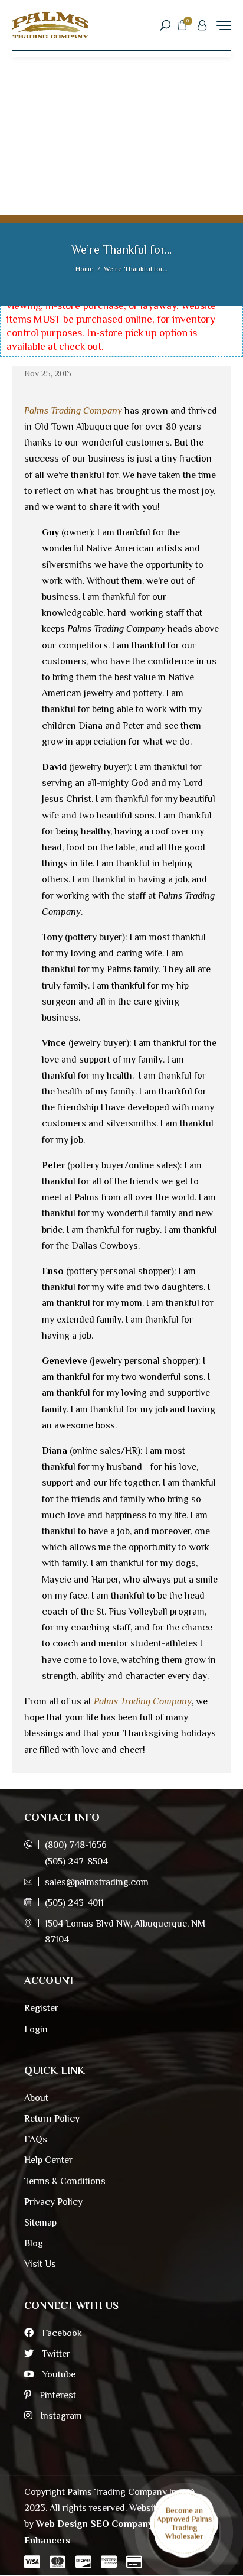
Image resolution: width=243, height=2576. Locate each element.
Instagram (60, 2416)
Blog (34, 2243)
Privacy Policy (53, 2202)
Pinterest (57, 2395)
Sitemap (40, 2223)
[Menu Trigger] (224, 25)
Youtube (58, 2374)
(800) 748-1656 (76, 1845)
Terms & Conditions (65, 2181)
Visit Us (40, 2264)
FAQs (36, 2139)
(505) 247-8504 (76, 1862)
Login (36, 2029)
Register (41, 2008)
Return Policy (52, 2119)
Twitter (55, 2354)
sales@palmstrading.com (97, 1882)
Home (85, 269)
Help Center (48, 2160)
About (36, 2098)
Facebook (61, 2333)
